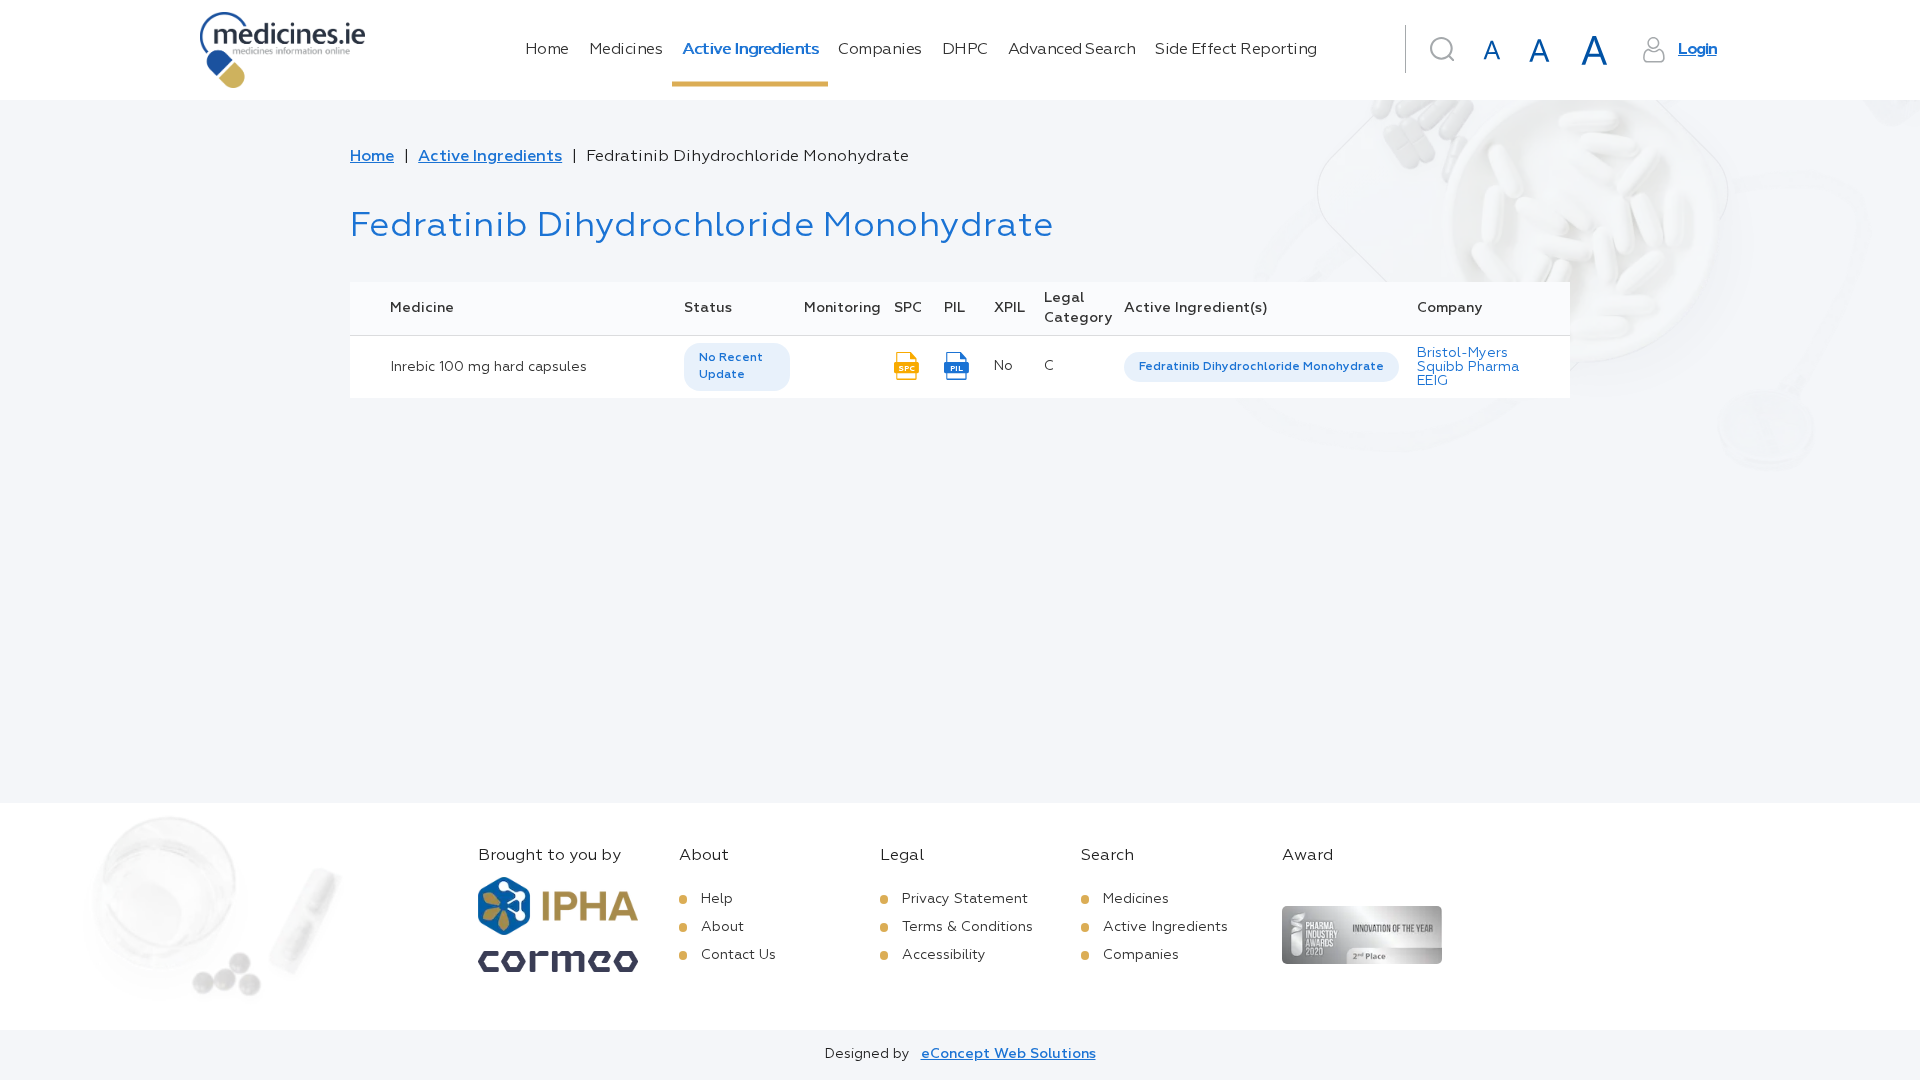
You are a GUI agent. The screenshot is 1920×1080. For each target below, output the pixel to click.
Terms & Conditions (967, 927)
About (722, 927)
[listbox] (737, 367)
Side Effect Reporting (1236, 50)
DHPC (965, 50)
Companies (880, 50)
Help (717, 899)
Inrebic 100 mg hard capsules (488, 367)
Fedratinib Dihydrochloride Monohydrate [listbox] (1261, 367)
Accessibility (944, 955)
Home (547, 50)
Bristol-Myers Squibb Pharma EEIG (1468, 367)
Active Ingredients (750, 50)
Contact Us (738, 955)
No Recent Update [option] (731, 366)
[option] (1261, 367)
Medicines (626, 50)
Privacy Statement (965, 899)
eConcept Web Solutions (1008, 1054)
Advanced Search (1072, 50)
